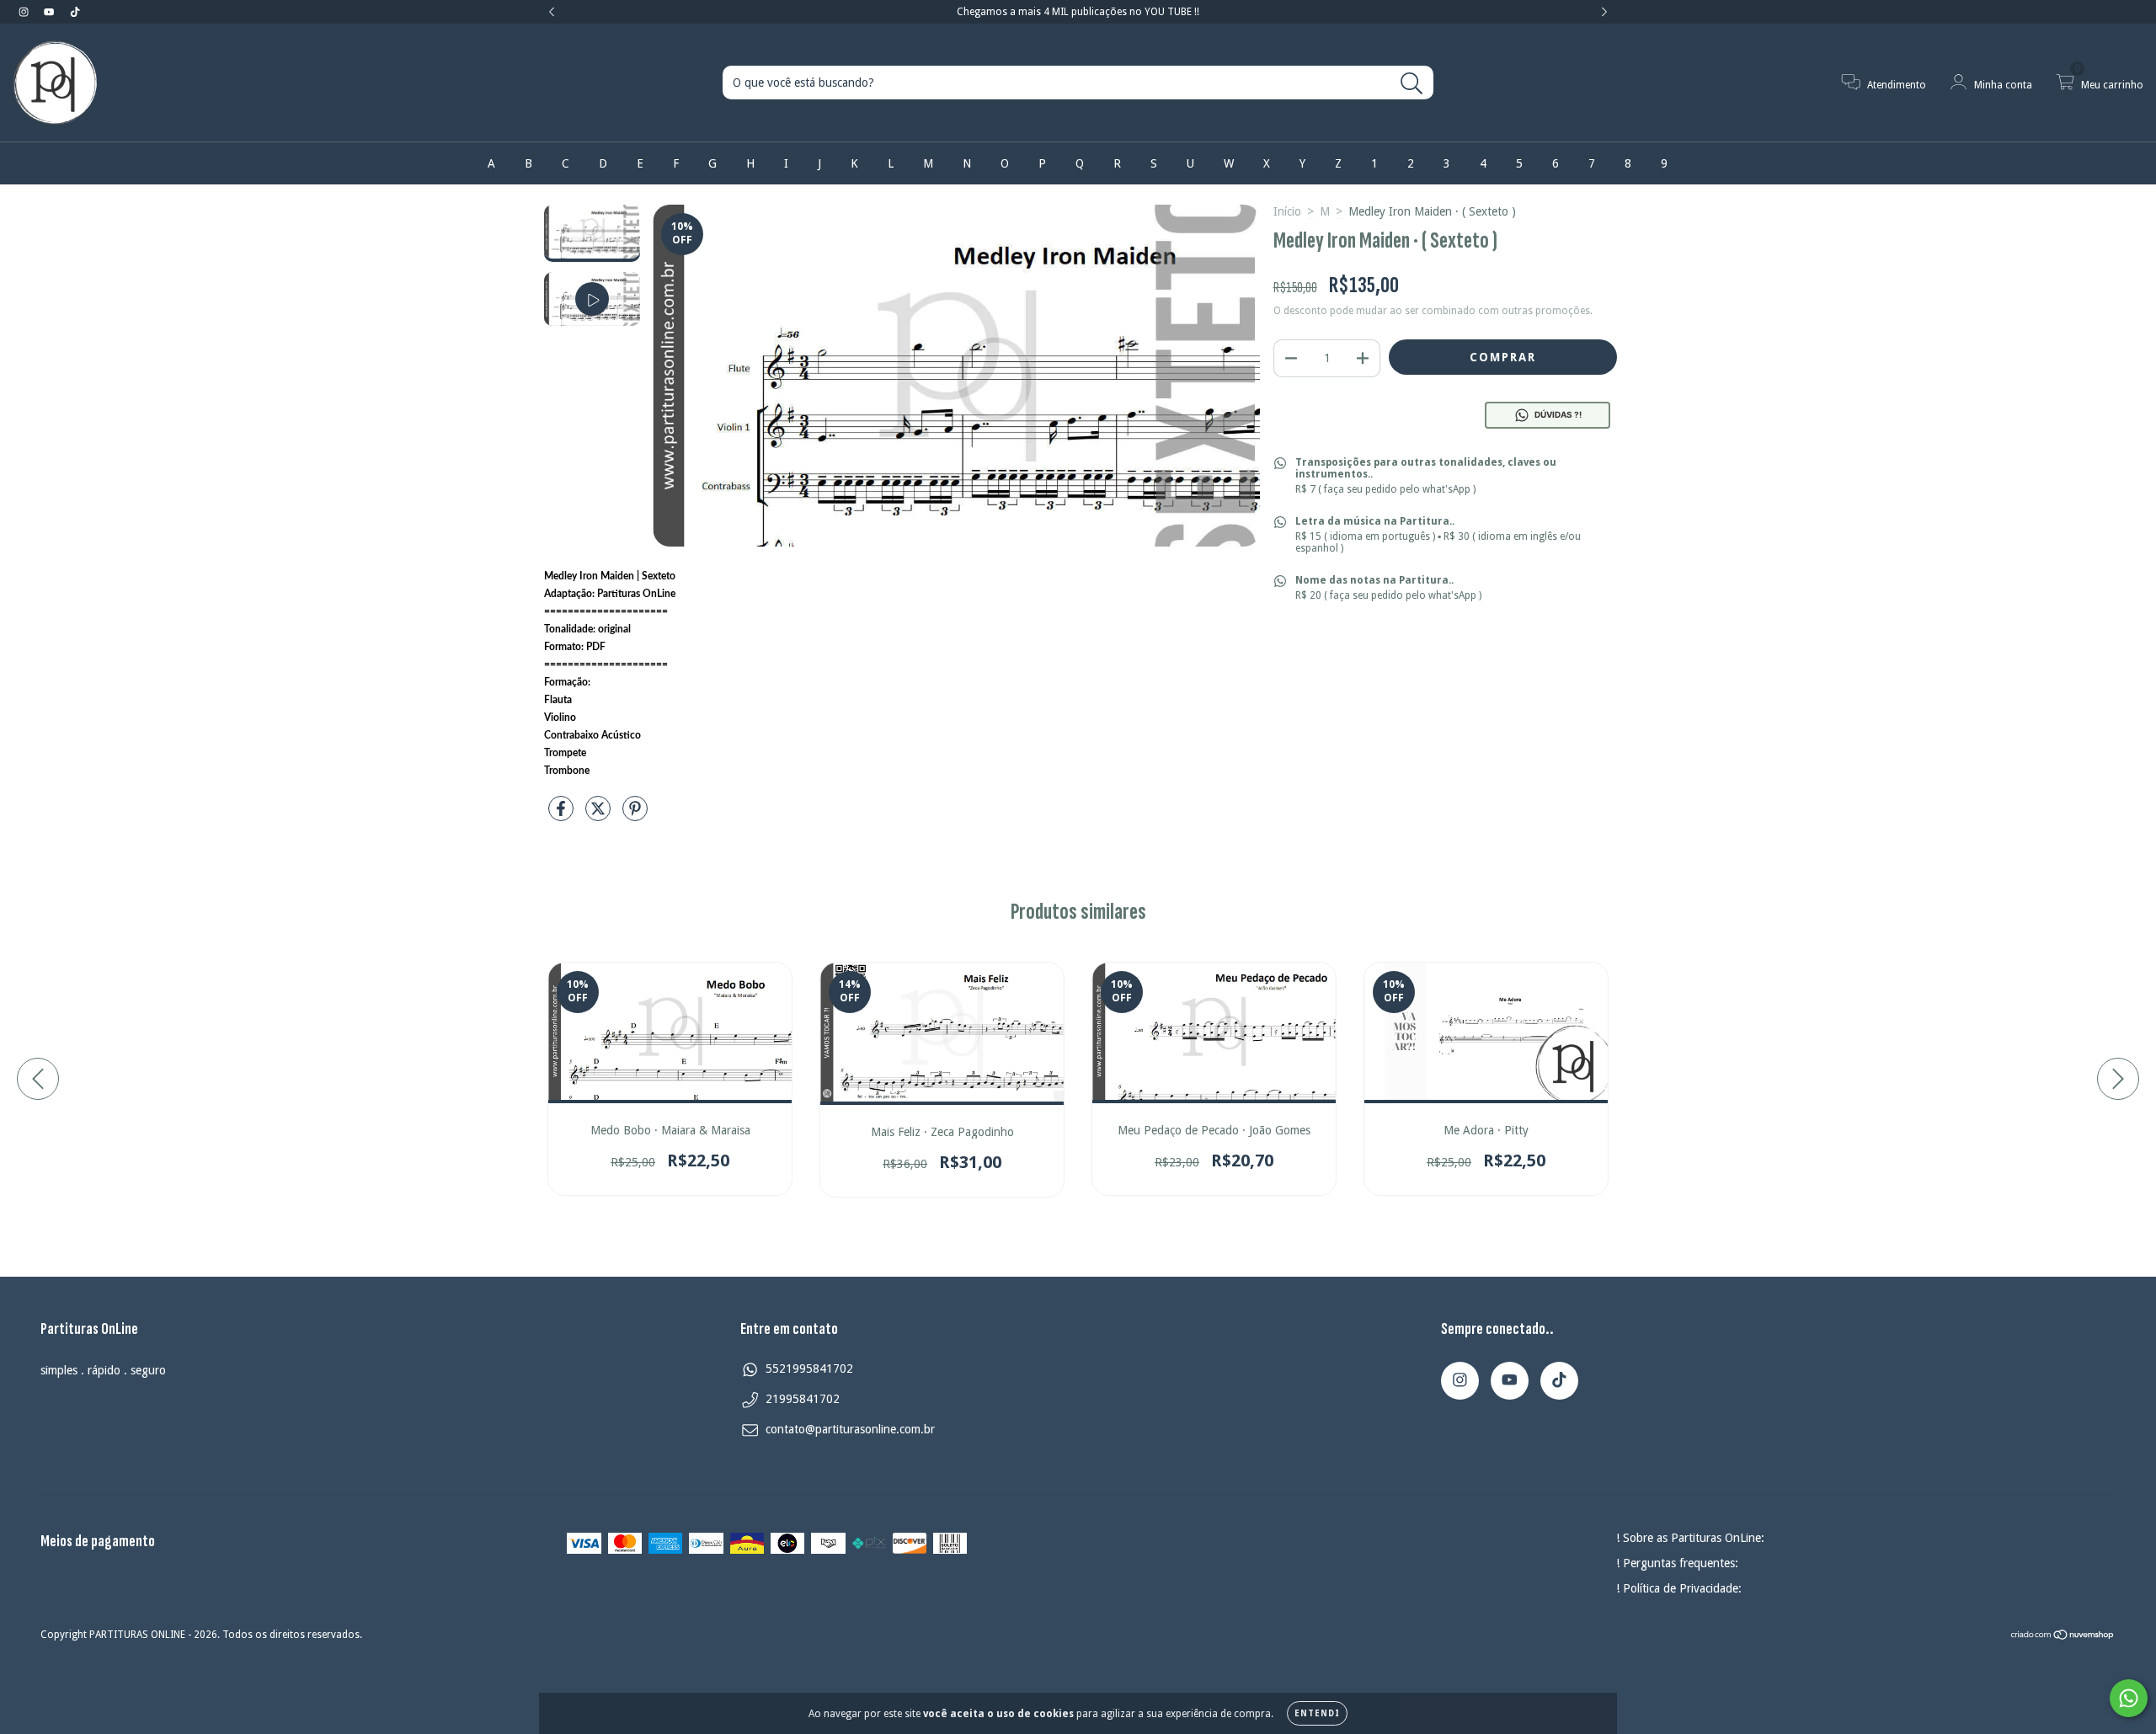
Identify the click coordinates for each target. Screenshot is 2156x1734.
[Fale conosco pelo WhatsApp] (2129, 1698)
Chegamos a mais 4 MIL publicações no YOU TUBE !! (1078, 12)
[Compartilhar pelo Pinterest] (635, 815)
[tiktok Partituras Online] (75, 12)
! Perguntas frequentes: (1677, 1563)
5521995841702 (809, 1369)
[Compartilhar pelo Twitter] (600, 815)
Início (1287, 211)
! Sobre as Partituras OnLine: (1690, 1538)
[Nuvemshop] (2063, 1636)
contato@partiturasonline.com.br (850, 1429)
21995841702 (803, 1399)
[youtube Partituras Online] (51, 12)
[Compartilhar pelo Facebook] (563, 815)
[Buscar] (1412, 84)
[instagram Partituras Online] (25, 12)
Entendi (1317, 1713)
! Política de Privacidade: (1679, 1588)
